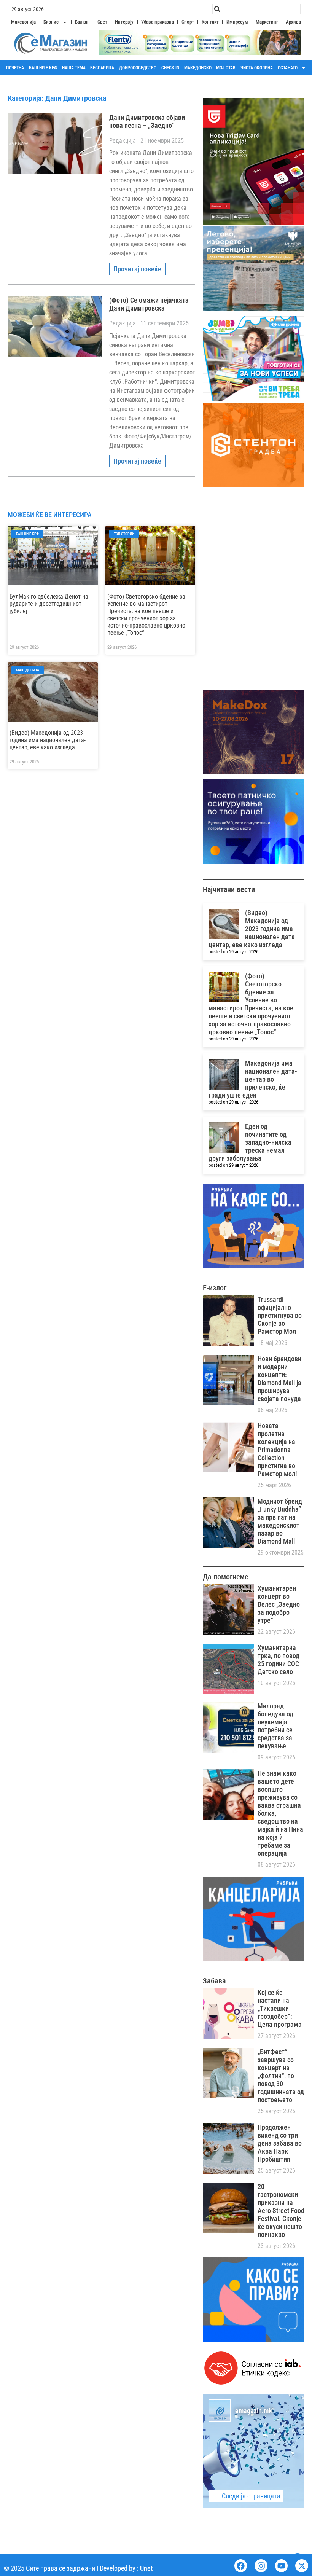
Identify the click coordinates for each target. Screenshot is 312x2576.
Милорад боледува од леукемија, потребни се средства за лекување (275, 1726)
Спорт (188, 22)
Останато (288, 68)
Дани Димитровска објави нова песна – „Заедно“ (147, 121)
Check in (170, 68)
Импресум (237, 22)
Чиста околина (257, 68)
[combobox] (256, 9)
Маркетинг (267, 22)
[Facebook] (241, 2566)
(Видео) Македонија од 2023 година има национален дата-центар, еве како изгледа (48, 740)
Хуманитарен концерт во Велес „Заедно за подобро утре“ (279, 1604)
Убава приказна (158, 22)
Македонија (23, 22)
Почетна (15, 68)
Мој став (226, 68)
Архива (293, 22)
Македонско (198, 68)
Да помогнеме (225, 1577)
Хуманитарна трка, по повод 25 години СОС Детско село (279, 1660)
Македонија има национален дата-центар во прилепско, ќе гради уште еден (253, 1079)
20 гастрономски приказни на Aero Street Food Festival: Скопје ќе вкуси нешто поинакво (281, 2210)
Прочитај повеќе (137, 269)
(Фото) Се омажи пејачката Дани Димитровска (149, 304)
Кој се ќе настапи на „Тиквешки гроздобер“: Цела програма (280, 2008)
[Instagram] (261, 2566)
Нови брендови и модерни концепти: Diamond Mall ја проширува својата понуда (279, 1379)
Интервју (124, 22)
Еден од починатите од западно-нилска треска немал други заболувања (250, 1142)
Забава (214, 1981)
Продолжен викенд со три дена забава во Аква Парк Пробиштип (280, 2143)
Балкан (82, 22)
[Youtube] (282, 2566)
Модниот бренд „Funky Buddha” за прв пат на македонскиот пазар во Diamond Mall (280, 1521)
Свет (102, 22)
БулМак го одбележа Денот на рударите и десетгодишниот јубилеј (49, 604)
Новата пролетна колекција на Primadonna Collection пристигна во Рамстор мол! (277, 1450)
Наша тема (74, 68)
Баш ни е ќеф (43, 68)
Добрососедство (138, 68)
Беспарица (102, 68)
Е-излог (215, 1288)
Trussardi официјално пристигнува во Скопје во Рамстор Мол (280, 1315)
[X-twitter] (302, 2566)
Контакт (210, 22)
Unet (146, 2568)
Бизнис (51, 22)
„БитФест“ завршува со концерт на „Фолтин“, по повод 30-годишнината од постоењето (281, 2076)
